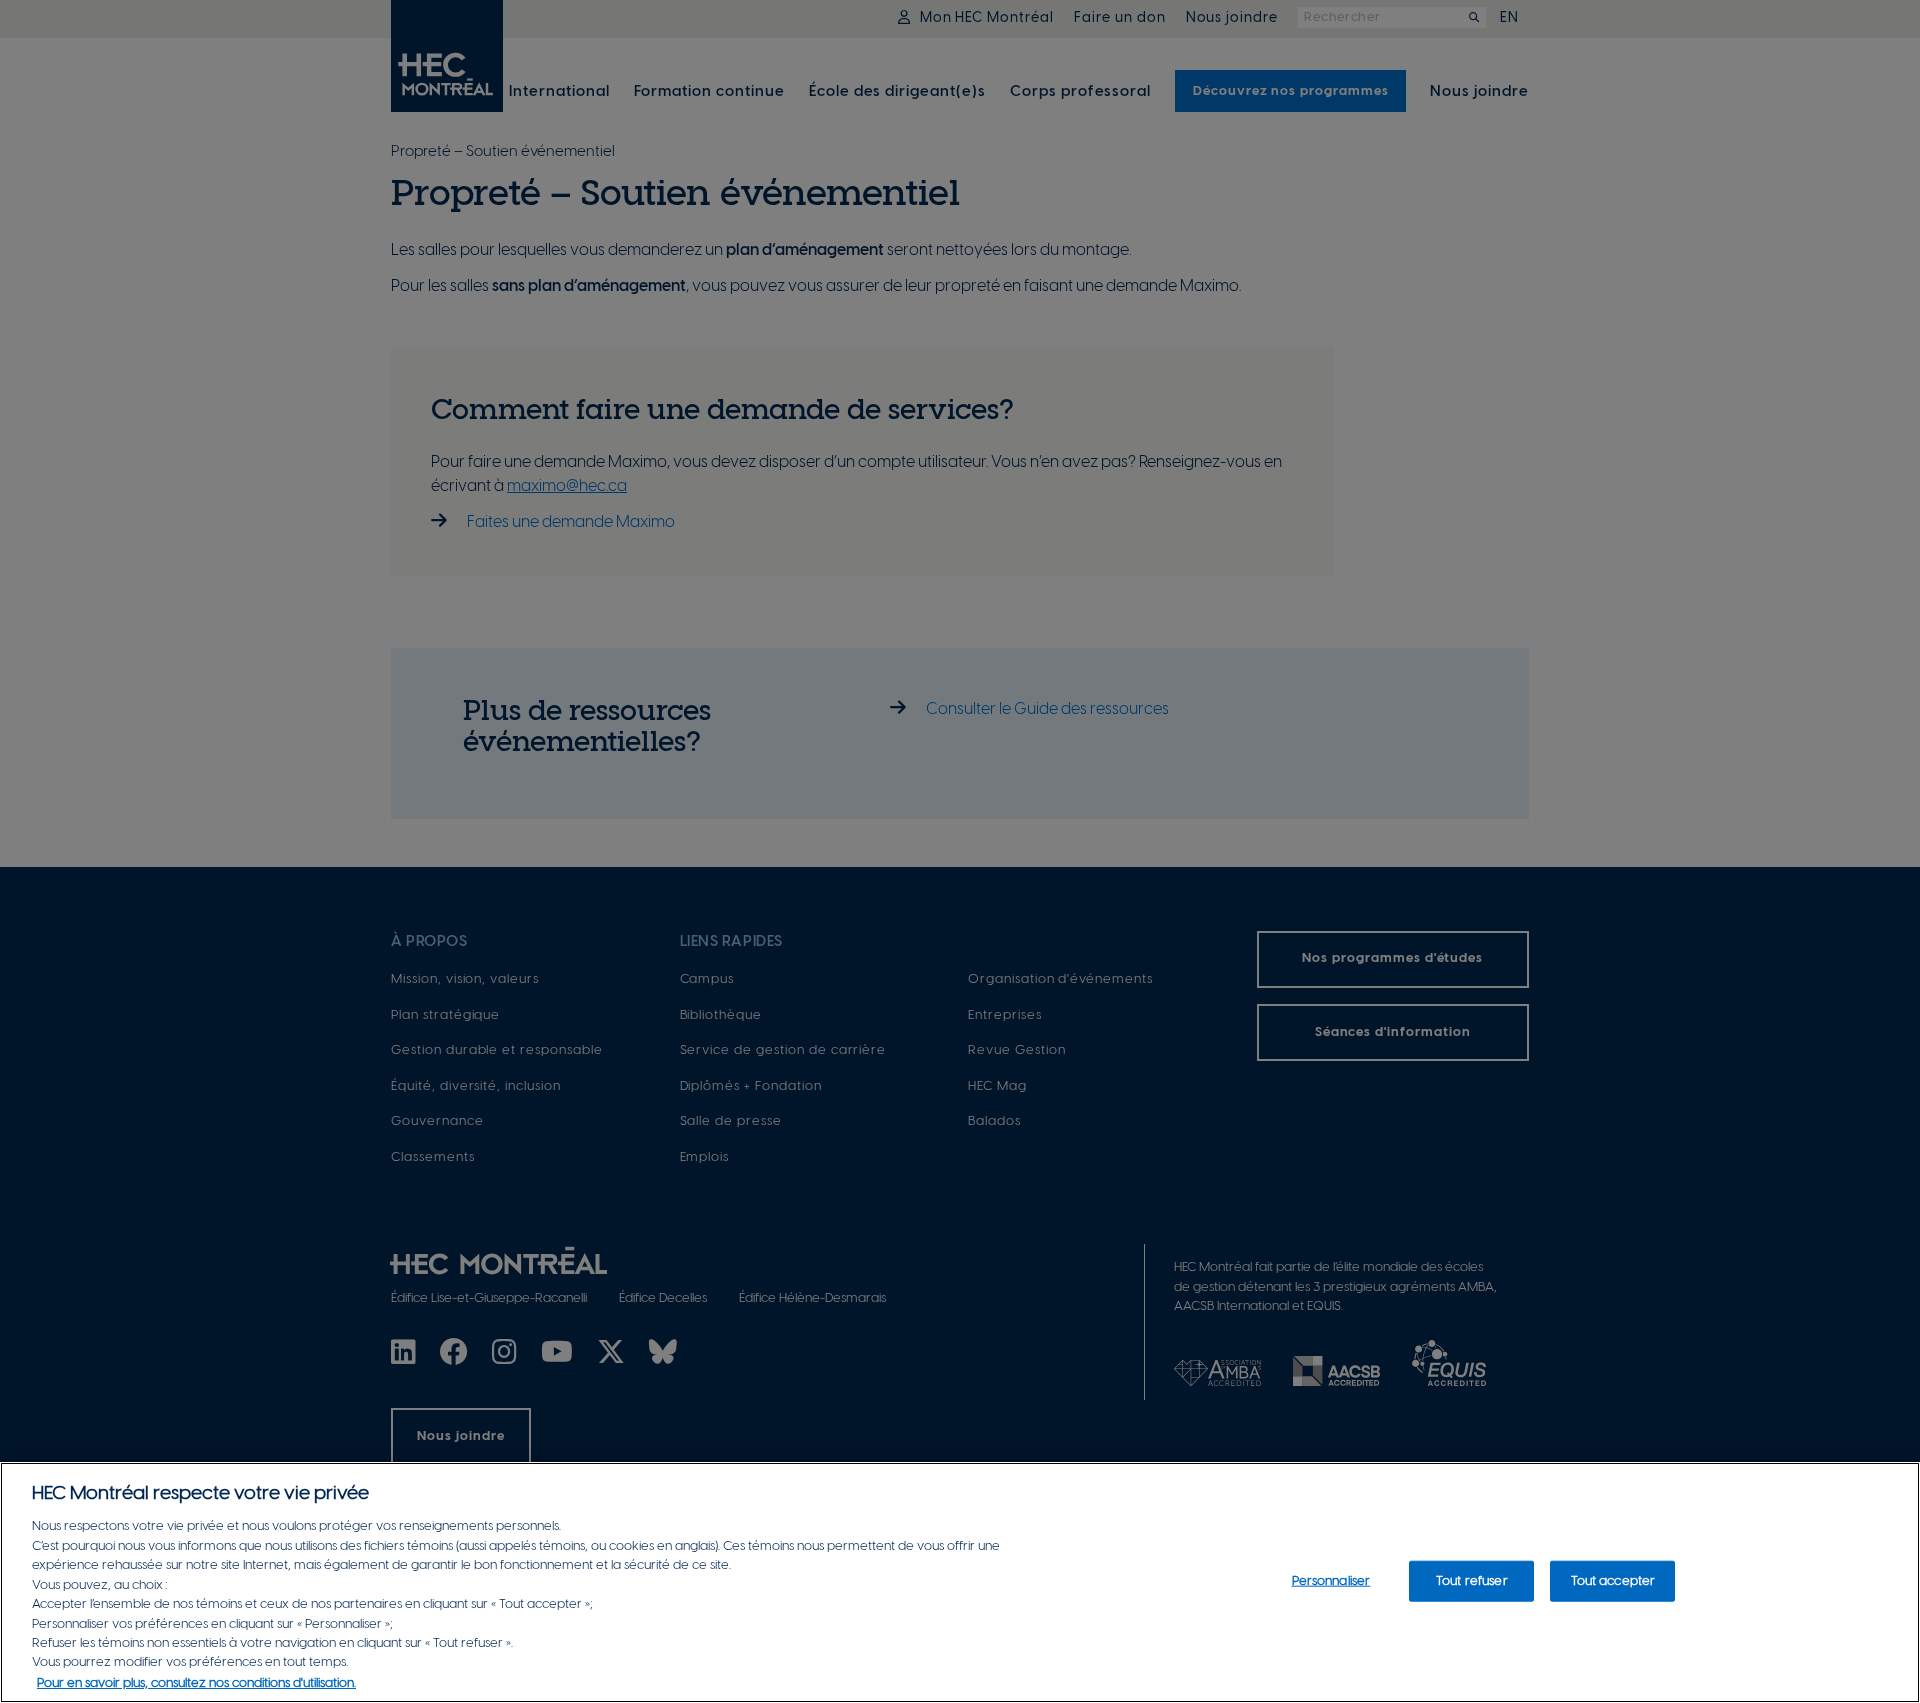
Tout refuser (1472, 1580)
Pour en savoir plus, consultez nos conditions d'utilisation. (196, 1682)
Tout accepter (1613, 1580)
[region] (960, 1582)
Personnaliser (1331, 1580)
